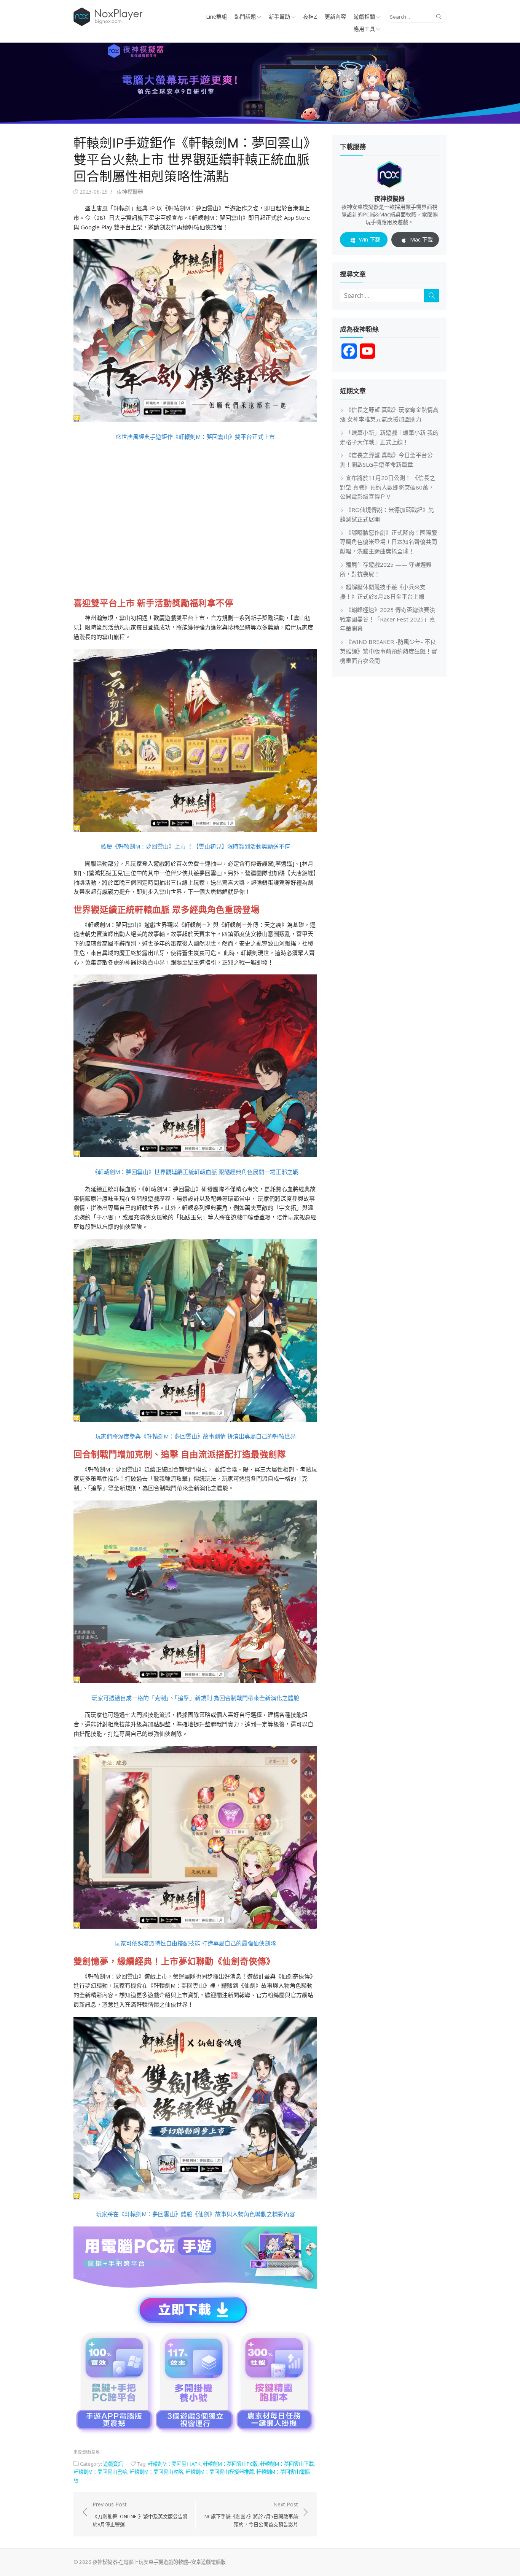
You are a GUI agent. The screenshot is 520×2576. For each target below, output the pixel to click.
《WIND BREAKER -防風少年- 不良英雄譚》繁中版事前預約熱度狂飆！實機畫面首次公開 (388, 651)
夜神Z (310, 17)
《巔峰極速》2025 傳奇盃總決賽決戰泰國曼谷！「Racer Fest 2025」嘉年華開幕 (388, 619)
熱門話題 (245, 17)
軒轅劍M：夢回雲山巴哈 (100, 2472)
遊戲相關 (364, 17)
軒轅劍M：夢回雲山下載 (287, 2464)
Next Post (251, 2514)
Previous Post (140, 2514)
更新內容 (335, 17)
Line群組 (216, 17)
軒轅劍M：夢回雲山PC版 (230, 2464)
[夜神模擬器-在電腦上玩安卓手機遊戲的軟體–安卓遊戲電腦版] (260, 83)
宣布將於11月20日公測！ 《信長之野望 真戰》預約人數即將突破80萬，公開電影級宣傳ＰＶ (388, 487)
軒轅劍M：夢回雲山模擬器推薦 (220, 2472)
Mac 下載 (421, 239)
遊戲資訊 (113, 2464)
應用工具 (364, 29)
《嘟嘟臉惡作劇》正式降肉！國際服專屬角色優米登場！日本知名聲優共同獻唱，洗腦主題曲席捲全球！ (388, 542)
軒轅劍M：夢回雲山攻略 (156, 2472)
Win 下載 (370, 239)
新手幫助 (279, 17)
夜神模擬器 (130, 191)
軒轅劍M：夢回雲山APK (174, 2464)
